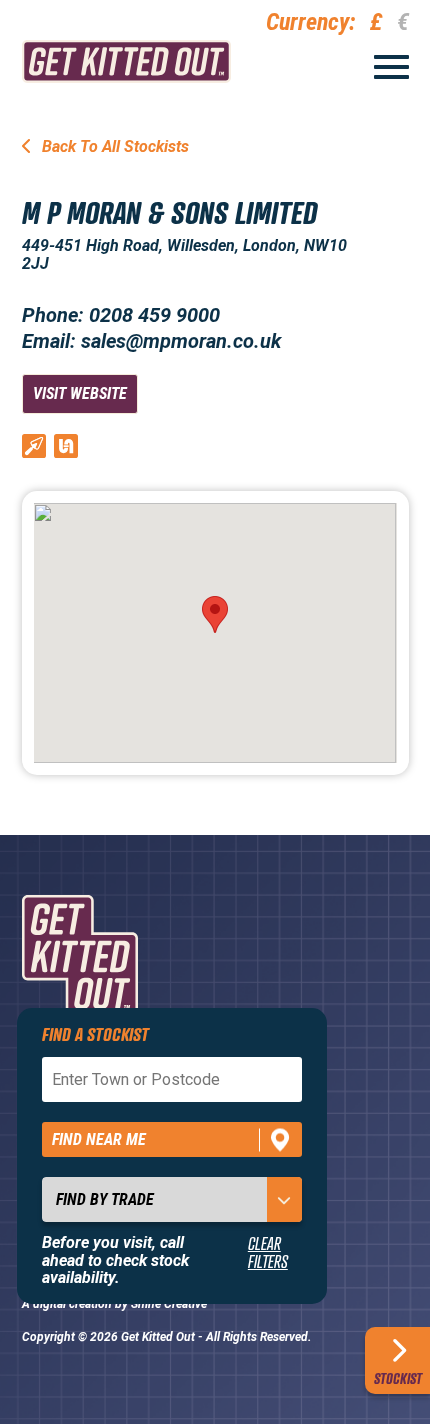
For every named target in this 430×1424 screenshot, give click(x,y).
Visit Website (80, 393)
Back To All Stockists (113, 146)
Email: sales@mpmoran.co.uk (151, 341)
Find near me (99, 1139)
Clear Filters (268, 1252)
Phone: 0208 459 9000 (121, 315)
